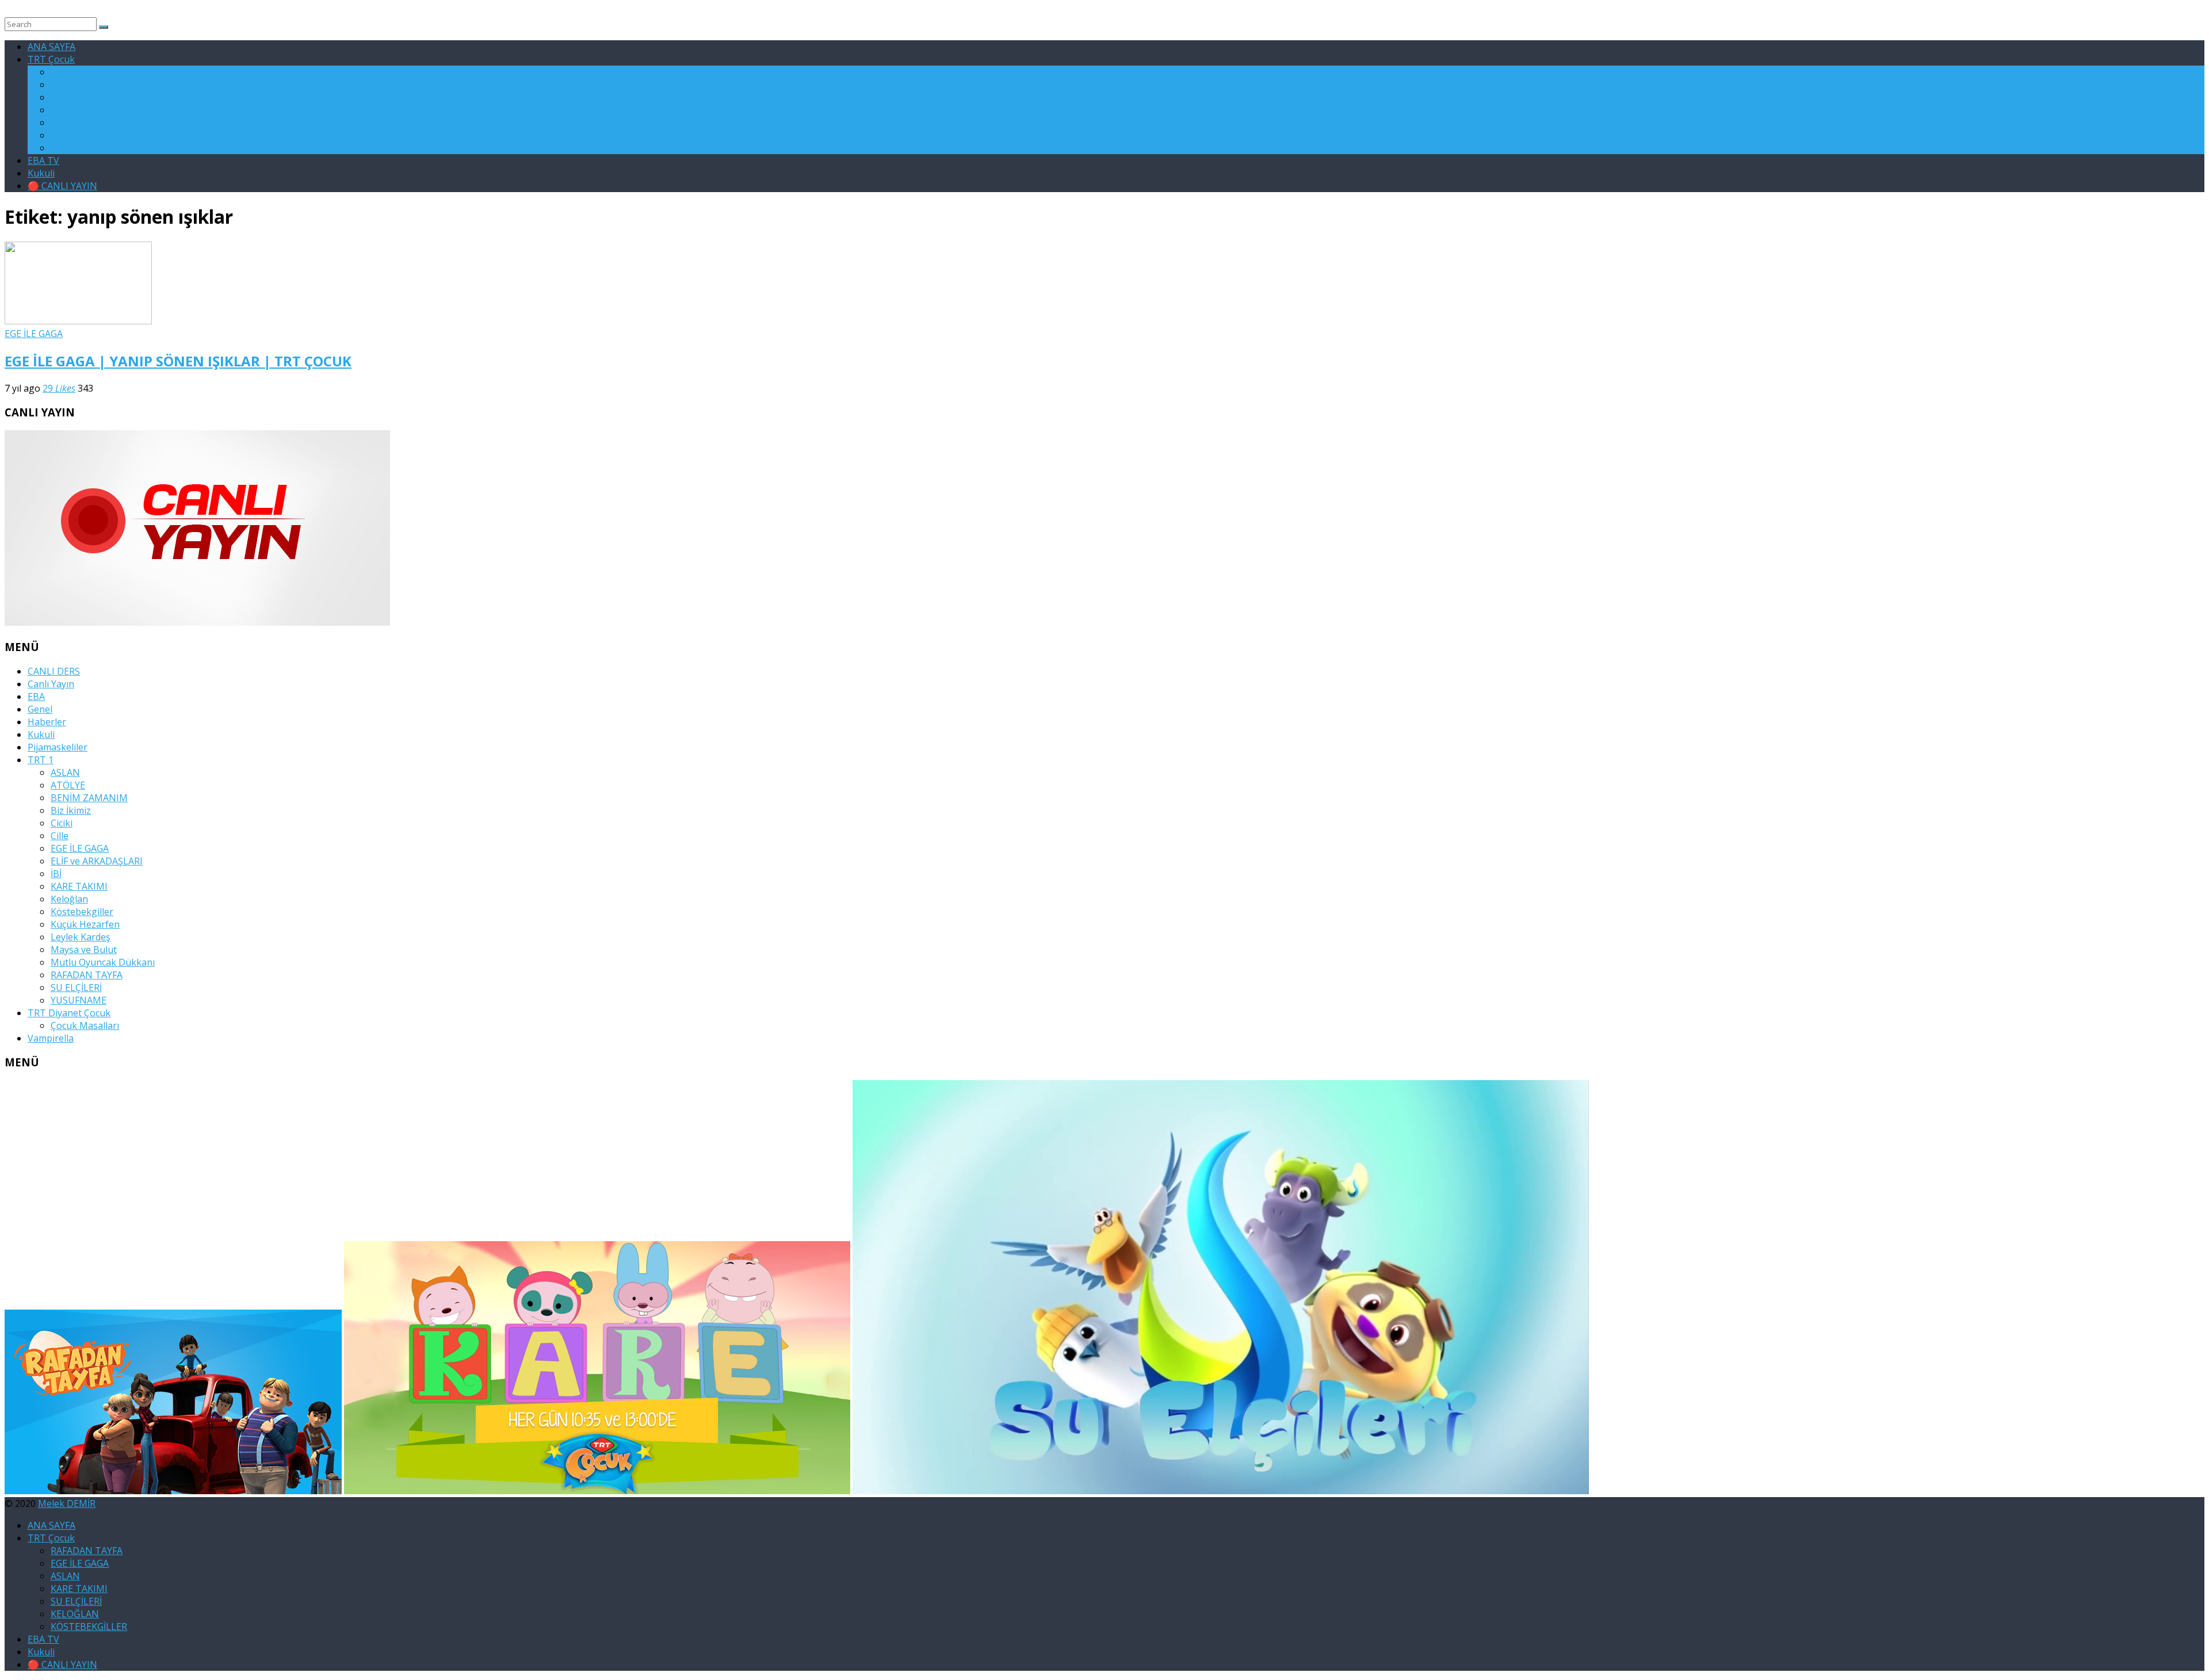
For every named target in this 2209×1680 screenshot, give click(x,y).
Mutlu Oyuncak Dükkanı (103, 962)
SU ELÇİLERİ (76, 123)
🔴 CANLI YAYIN (62, 186)
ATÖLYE (68, 785)
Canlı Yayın (51, 684)
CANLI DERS (54, 671)
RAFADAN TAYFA (87, 72)
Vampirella (51, 1038)
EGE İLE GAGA (80, 85)
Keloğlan (69, 899)
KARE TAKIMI (79, 110)
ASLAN (65, 97)
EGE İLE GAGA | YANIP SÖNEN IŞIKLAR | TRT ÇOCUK (178, 361)
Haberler (47, 722)
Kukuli (41, 173)
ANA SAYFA (51, 47)
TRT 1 (41, 760)
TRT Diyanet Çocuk (69, 1013)
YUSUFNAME (79, 1000)
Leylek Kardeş (81, 937)
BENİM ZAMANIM (89, 798)
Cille (60, 836)
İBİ (56, 874)
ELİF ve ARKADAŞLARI (97, 861)
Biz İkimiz (71, 810)
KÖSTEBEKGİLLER (89, 148)
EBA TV (43, 160)
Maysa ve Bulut (84, 950)
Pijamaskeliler (58, 747)
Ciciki (62, 823)
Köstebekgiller (82, 912)
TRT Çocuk (51, 59)
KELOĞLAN (75, 135)
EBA (36, 697)
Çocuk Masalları (85, 1025)
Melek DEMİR (67, 1503)
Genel (40, 709)
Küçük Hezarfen (85, 924)
